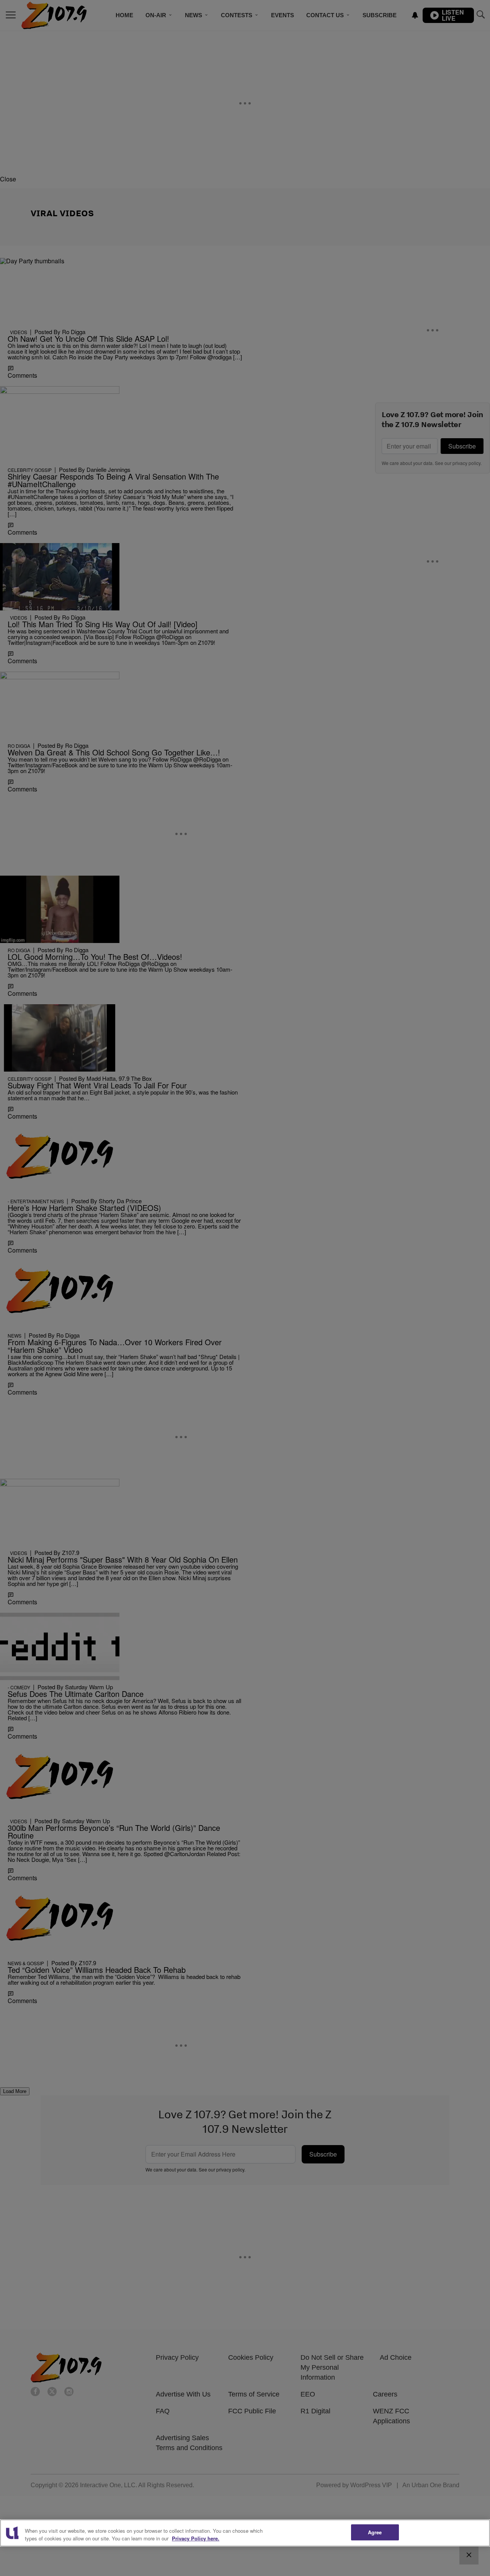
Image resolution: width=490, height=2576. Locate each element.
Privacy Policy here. (196, 2538)
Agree (375, 2532)
